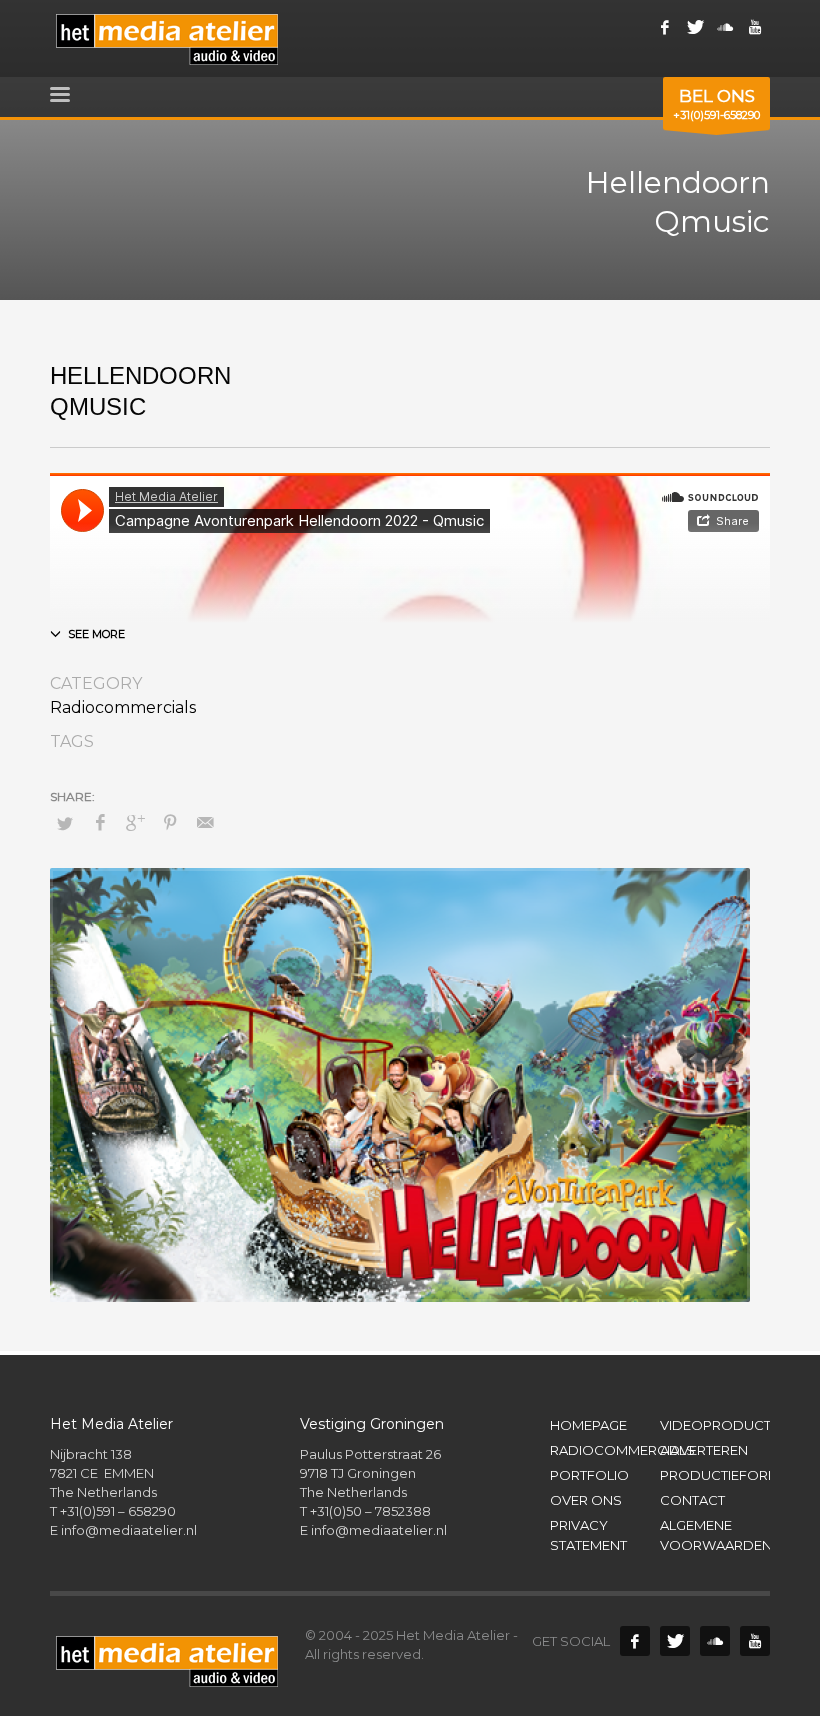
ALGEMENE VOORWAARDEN (715, 1535)
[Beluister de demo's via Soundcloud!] (715, 1641)
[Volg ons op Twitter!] (695, 27)
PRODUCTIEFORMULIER (715, 1475)
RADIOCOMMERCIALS (605, 1450)
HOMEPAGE (588, 1425)
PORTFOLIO (589, 1475)
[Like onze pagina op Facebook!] (665, 27)
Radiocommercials (123, 707)
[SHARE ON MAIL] (205, 823)
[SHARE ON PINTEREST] (170, 823)
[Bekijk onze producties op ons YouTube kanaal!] (755, 1641)
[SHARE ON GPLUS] (135, 823)
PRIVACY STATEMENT (588, 1535)
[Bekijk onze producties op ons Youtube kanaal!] (755, 27)
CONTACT (692, 1500)
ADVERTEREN (704, 1450)
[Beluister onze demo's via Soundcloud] (725, 27)
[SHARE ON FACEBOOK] (100, 823)
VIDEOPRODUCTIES (715, 1425)
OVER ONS (586, 1500)
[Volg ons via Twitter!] (675, 1641)
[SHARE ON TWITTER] (65, 823)
